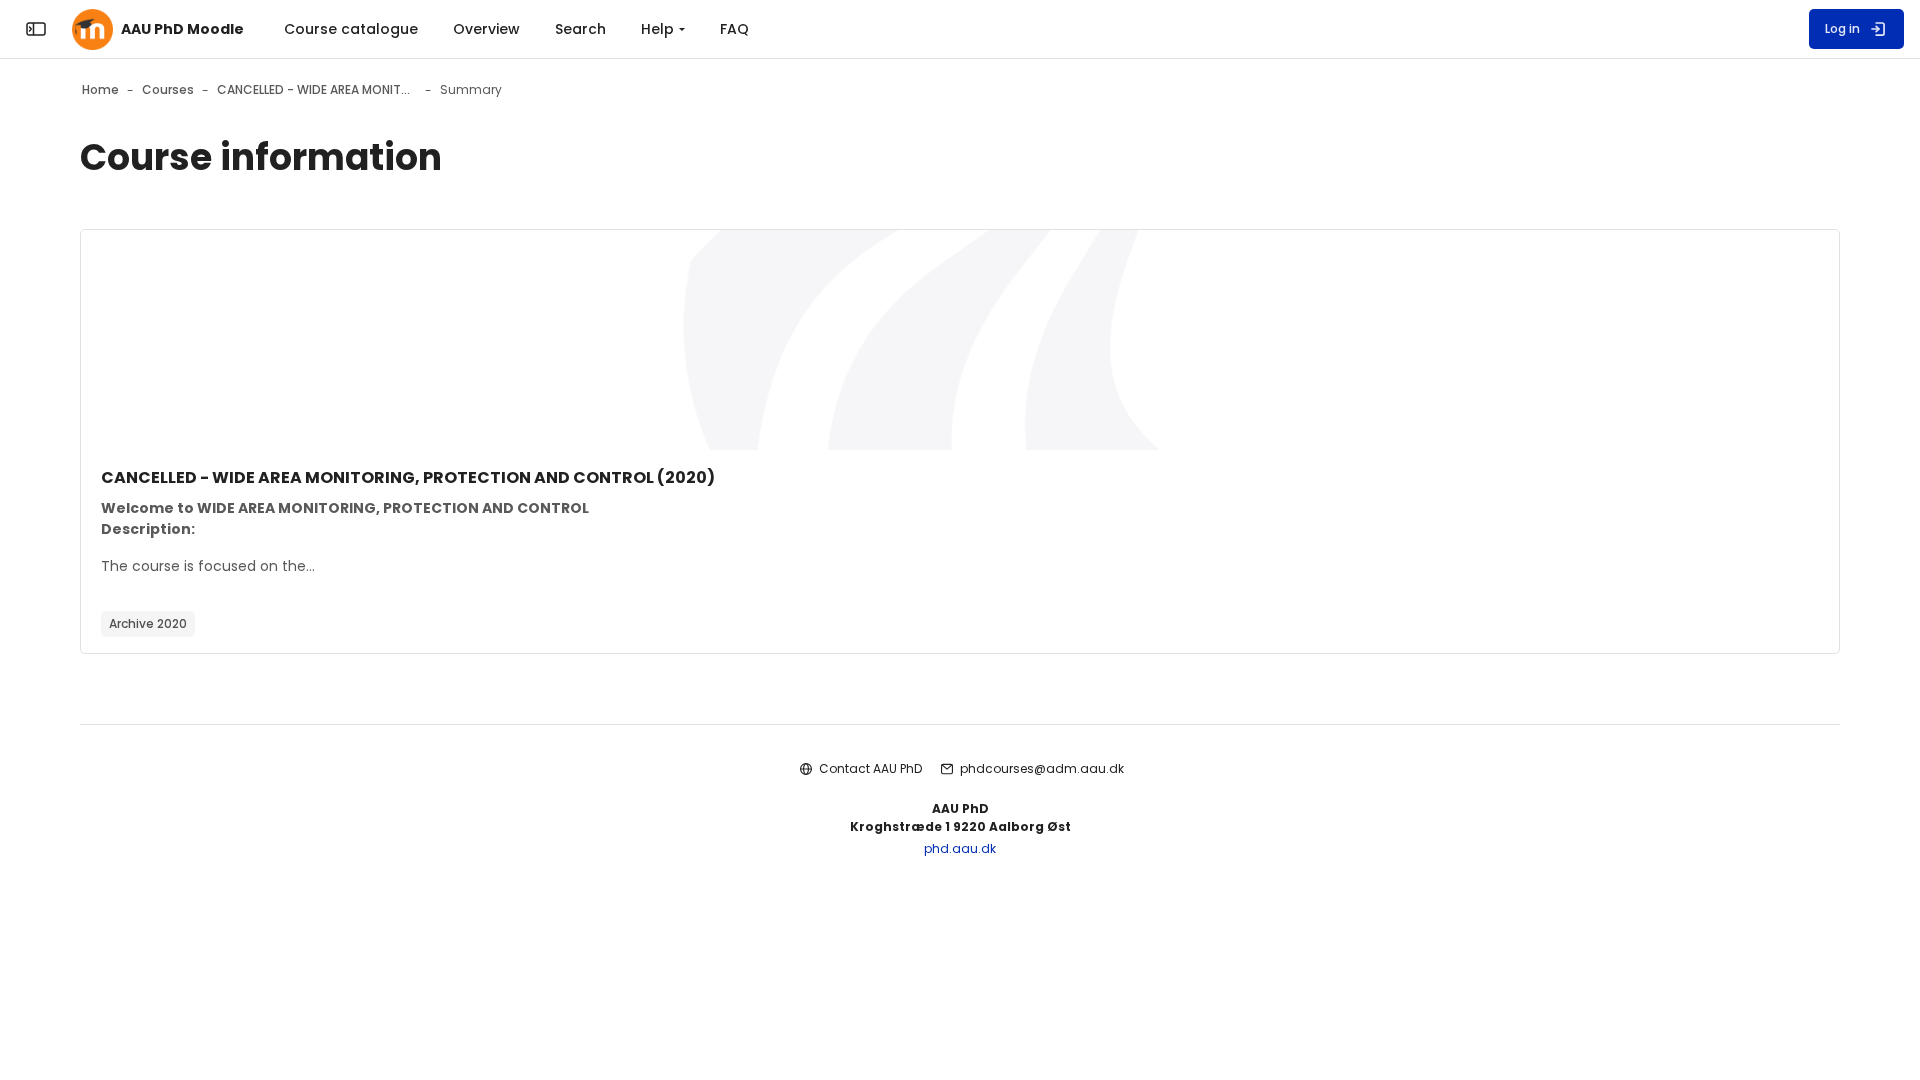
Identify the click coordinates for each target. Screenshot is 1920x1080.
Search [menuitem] (580, 29)
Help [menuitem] (657, 29)
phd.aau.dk (960, 848)
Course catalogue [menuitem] (351, 29)
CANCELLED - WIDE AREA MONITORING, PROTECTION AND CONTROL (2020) (408, 477)
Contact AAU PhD (870, 768)
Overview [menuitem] (486, 29)
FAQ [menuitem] (734, 29)
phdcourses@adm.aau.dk (1042, 768)
